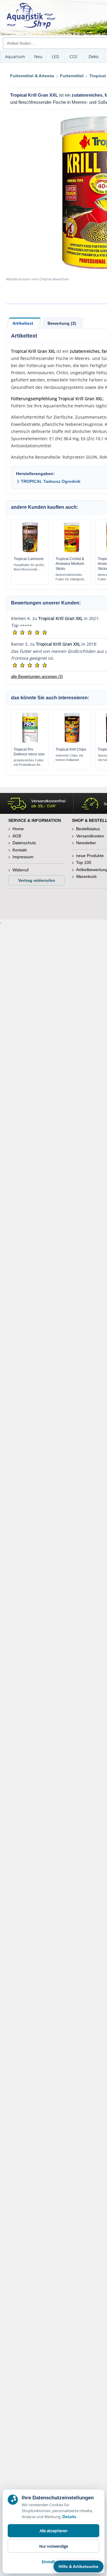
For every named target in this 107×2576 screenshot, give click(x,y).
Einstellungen (53, 2562)
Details (69, 2517)
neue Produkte (90, 856)
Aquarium (15, 57)
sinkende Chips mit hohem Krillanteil (69, 758)
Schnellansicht (30, 552)
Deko (93, 57)
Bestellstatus (88, 829)
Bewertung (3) (62, 323)
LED (55, 57)
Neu (38, 57)
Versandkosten (90, 836)
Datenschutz (24, 843)
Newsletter (86, 843)
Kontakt (20, 850)
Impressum (23, 857)
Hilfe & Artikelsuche (78, 2566)
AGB (17, 836)
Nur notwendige (54, 2546)
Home (18, 829)
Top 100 (84, 862)
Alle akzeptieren (53, 2531)
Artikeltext (23, 323)
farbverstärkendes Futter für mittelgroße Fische (71, 577)
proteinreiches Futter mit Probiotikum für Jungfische (29, 763)
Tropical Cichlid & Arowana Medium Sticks (70, 564)
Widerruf (21, 870)
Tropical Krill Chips (71, 749)
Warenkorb (86, 876)
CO (74, 57)
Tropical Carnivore (29, 559)
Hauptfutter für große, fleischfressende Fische (29, 567)
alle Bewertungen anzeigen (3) (37, 677)
